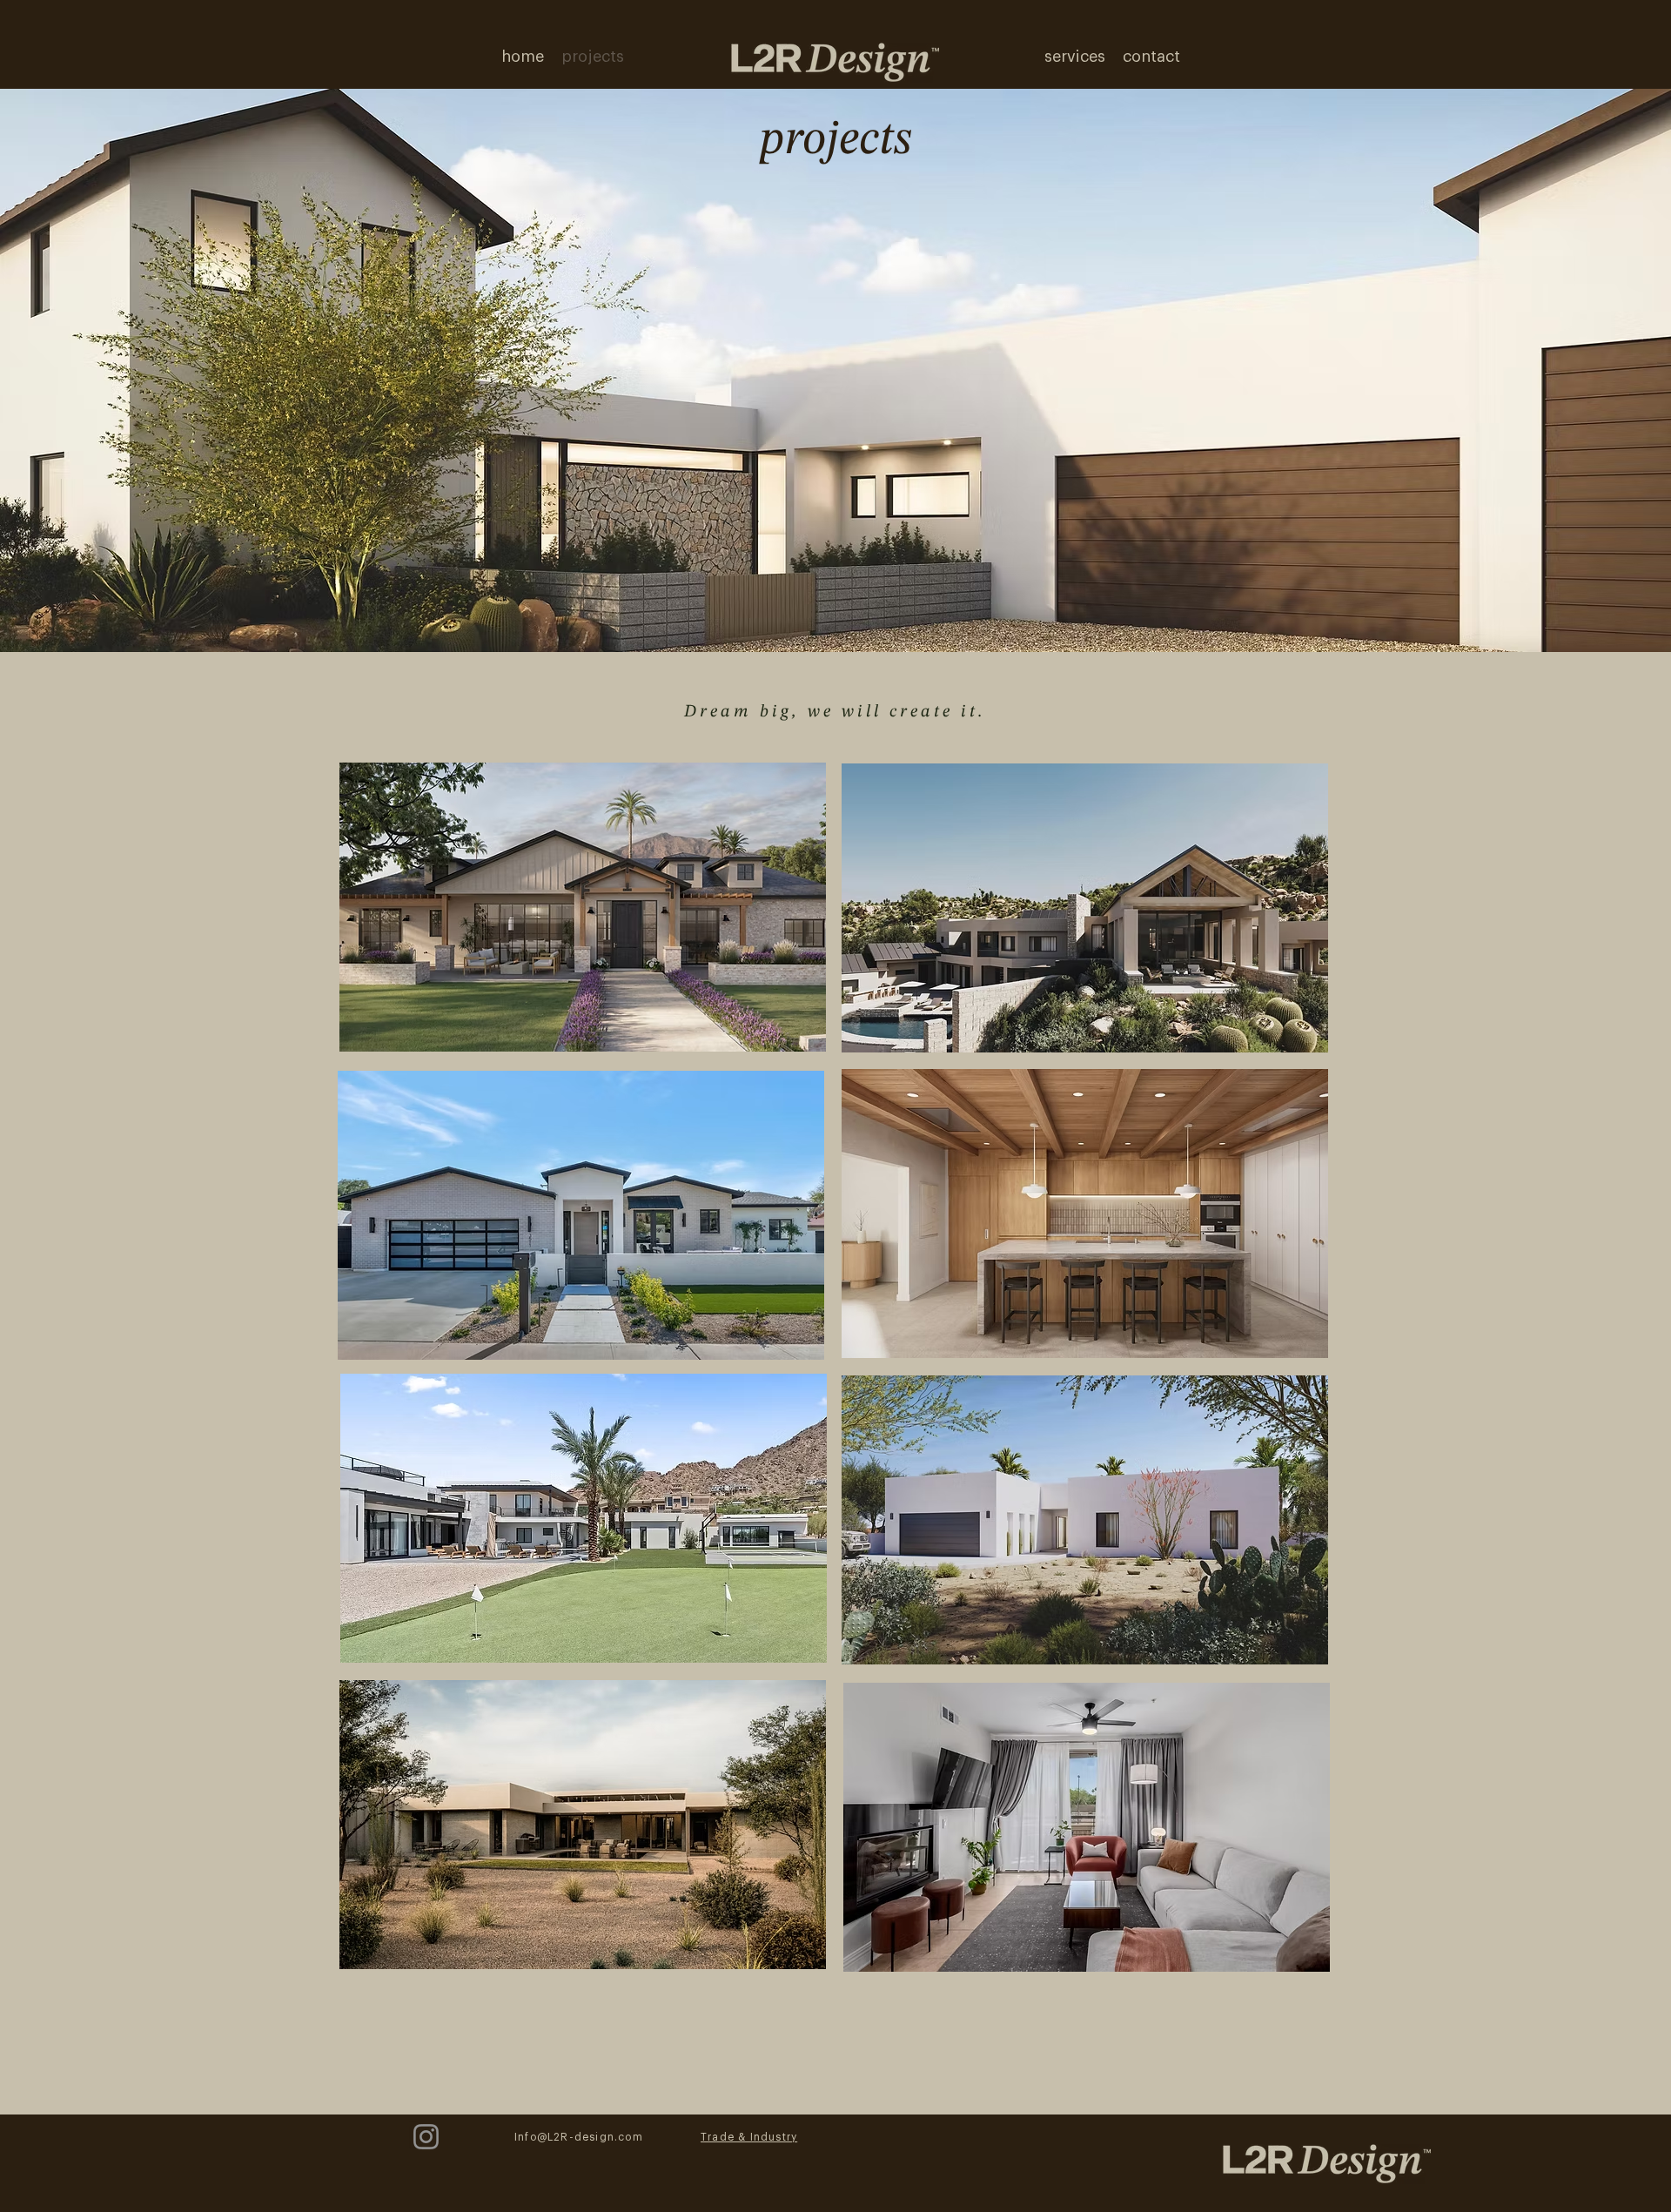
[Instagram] (426, 2137)
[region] (584, 905)
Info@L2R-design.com (579, 2137)
